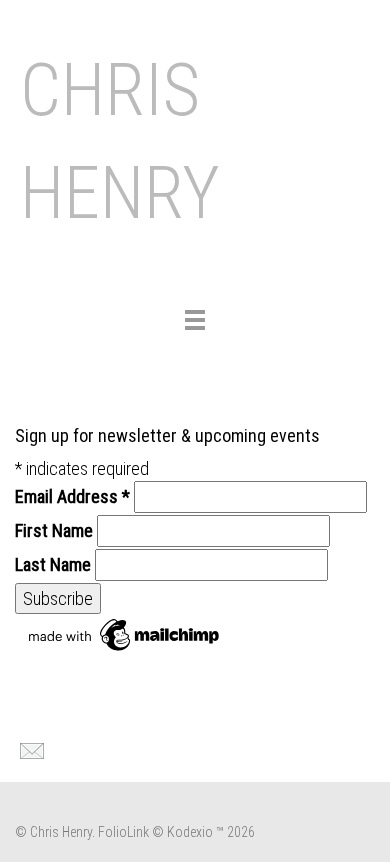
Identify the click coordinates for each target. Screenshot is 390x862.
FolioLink (123, 832)
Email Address (72, 496)
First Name (54, 530)
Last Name (53, 564)
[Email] (29, 749)
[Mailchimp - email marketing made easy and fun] (125, 633)
